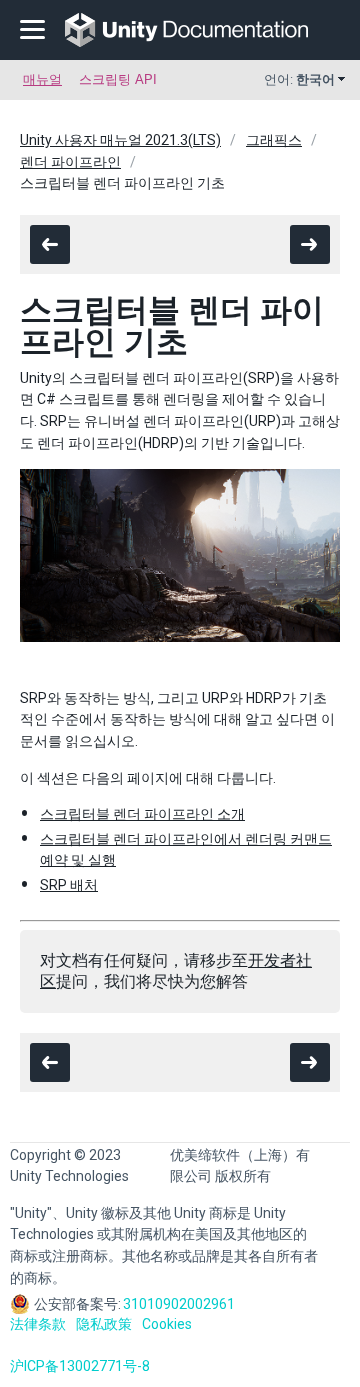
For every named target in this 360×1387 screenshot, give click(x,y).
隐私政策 (104, 1324)
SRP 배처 (69, 885)
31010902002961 (179, 1304)
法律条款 (38, 1324)
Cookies (167, 1324)
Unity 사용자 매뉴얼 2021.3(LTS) (120, 140)
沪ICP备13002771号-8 (80, 1366)
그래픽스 (274, 140)
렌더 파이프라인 (70, 162)
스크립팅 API (118, 79)
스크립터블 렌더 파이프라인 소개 (142, 814)
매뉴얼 (42, 79)
